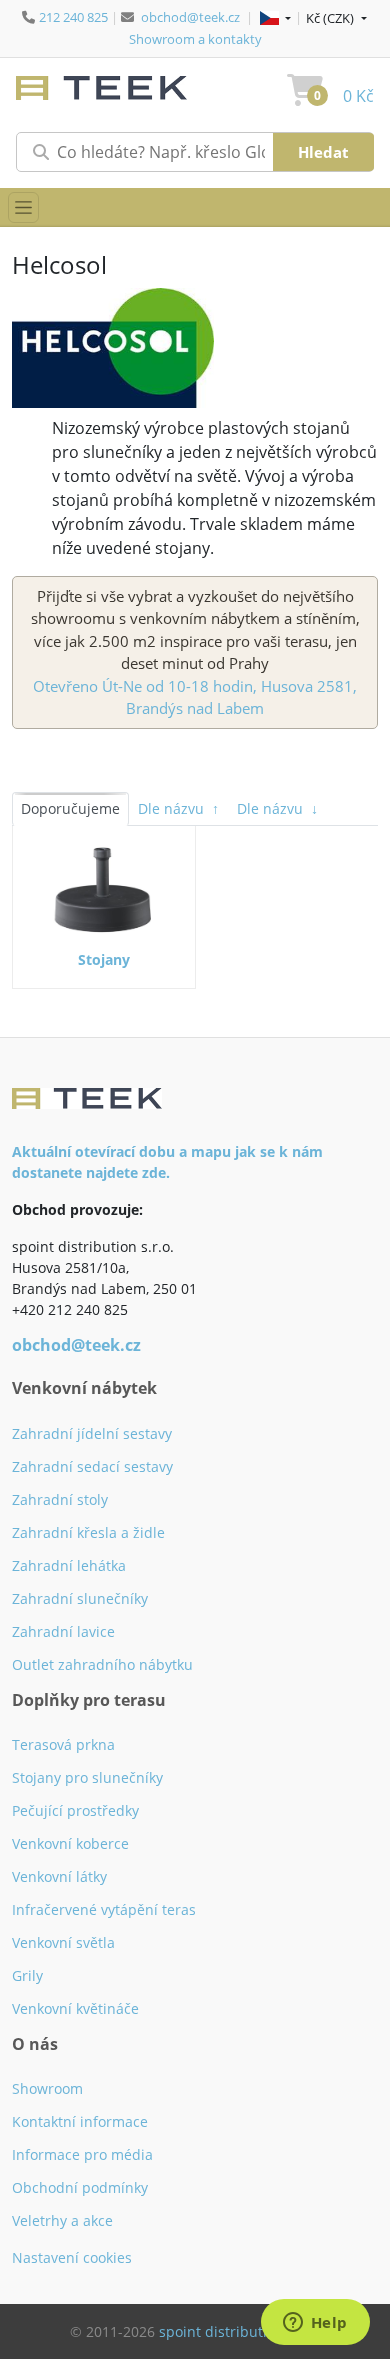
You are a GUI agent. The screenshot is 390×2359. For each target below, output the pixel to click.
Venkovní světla (63, 1942)
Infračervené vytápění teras (104, 1909)
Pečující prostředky (75, 1810)
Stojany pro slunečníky (87, 1777)
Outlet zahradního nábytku (102, 1664)
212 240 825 (73, 17)
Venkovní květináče (75, 2008)
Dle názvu (178, 808)
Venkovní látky (59, 1876)
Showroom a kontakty (195, 39)
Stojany (104, 959)
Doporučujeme (70, 808)
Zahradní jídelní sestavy (92, 1433)
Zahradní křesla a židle (88, 1532)
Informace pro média (82, 2154)
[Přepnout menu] (23, 207)
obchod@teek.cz (190, 17)
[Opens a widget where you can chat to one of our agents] (315, 2324)
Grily (27, 1975)
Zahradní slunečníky (80, 1598)
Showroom (47, 2088)
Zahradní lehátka (69, 1565)
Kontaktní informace (80, 2121)
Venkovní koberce (70, 1843)
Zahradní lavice (63, 1631)
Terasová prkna (63, 1744)
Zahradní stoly (60, 1499)
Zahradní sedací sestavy (92, 1466)
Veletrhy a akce (62, 2220)
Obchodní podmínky (80, 2187)
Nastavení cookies (72, 2257)
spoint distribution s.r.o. (240, 2331)
